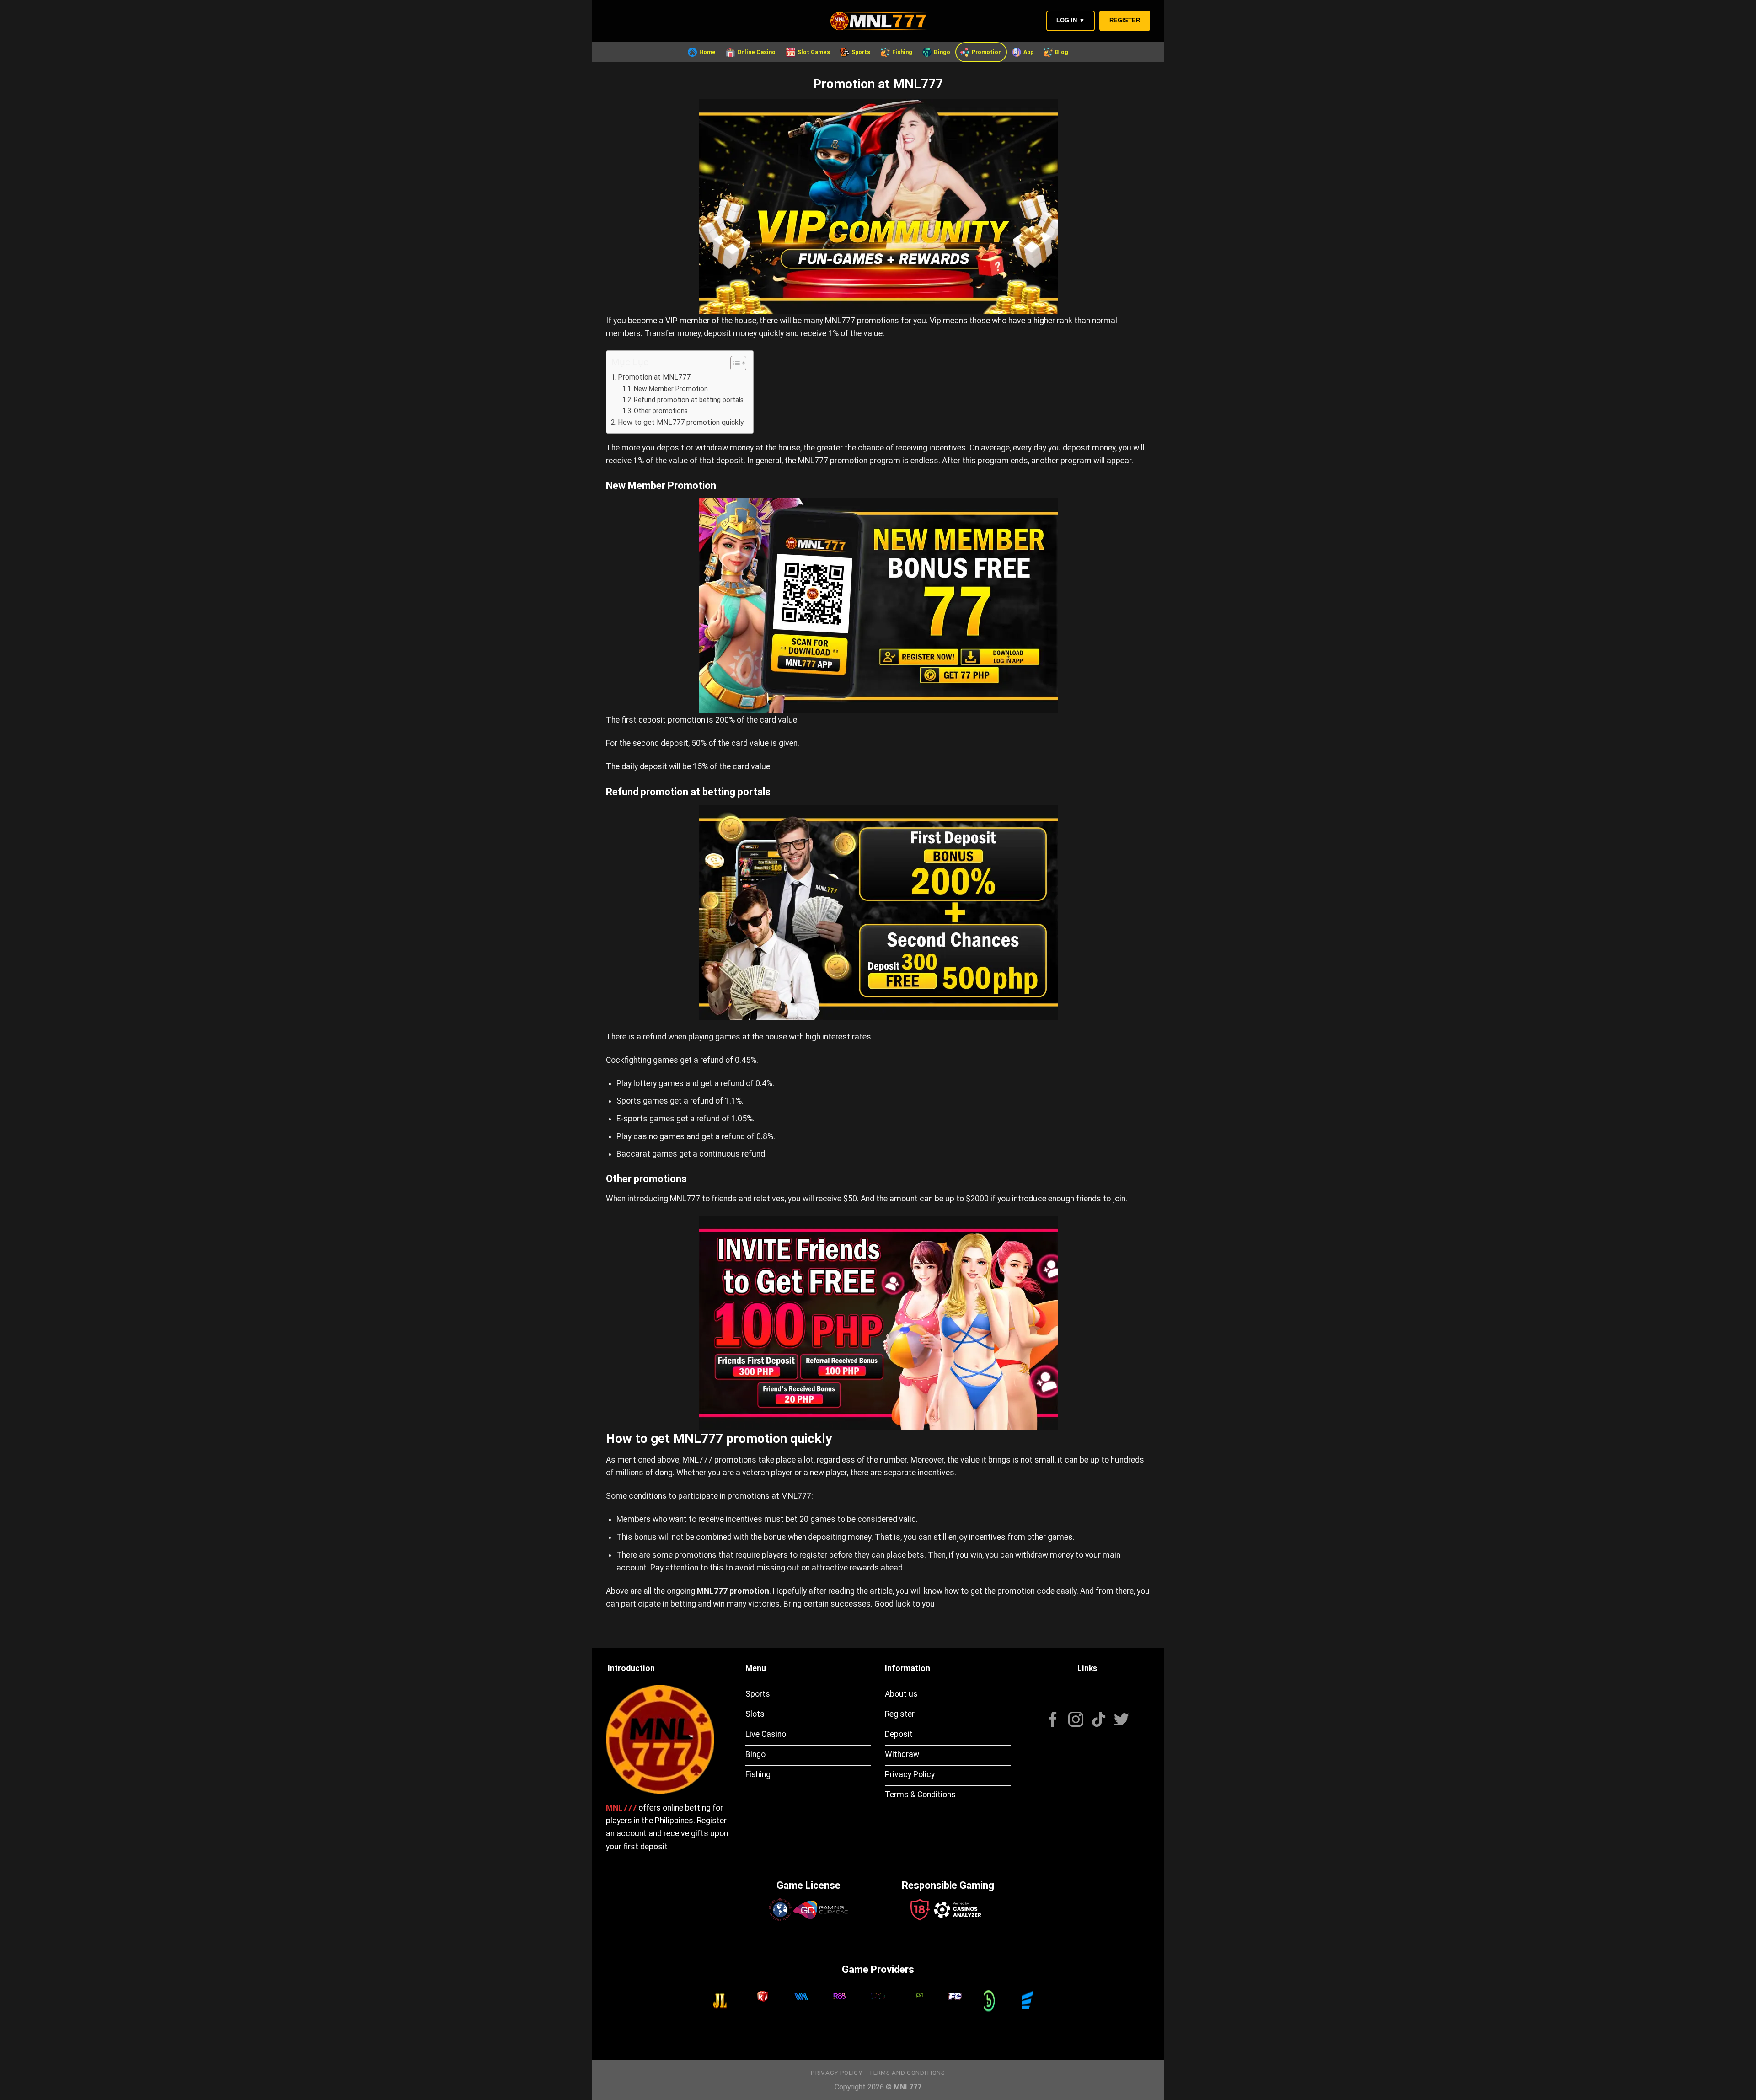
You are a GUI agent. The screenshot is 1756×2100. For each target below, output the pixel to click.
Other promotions (661, 411)
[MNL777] (878, 21)
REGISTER (1125, 20)
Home (707, 52)
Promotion (987, 52)
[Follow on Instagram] (1076, 1721)
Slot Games (814, 52)
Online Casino (756, 52)
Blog (1062, 52)
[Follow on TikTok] (1099, 1721)
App (1028, 52)
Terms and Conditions (907, 2073)
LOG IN (1071, 20)
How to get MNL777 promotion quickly (681, 422)
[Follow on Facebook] (1053, 1721)
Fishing (902, 52)
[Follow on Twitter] (1122, 1721)
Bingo (942, 52)
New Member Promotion (671, 389)
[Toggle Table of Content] (734, 363)
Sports (861, 52)
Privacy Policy (836, 2073)
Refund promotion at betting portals (689, 400)
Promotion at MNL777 (654, 377)
